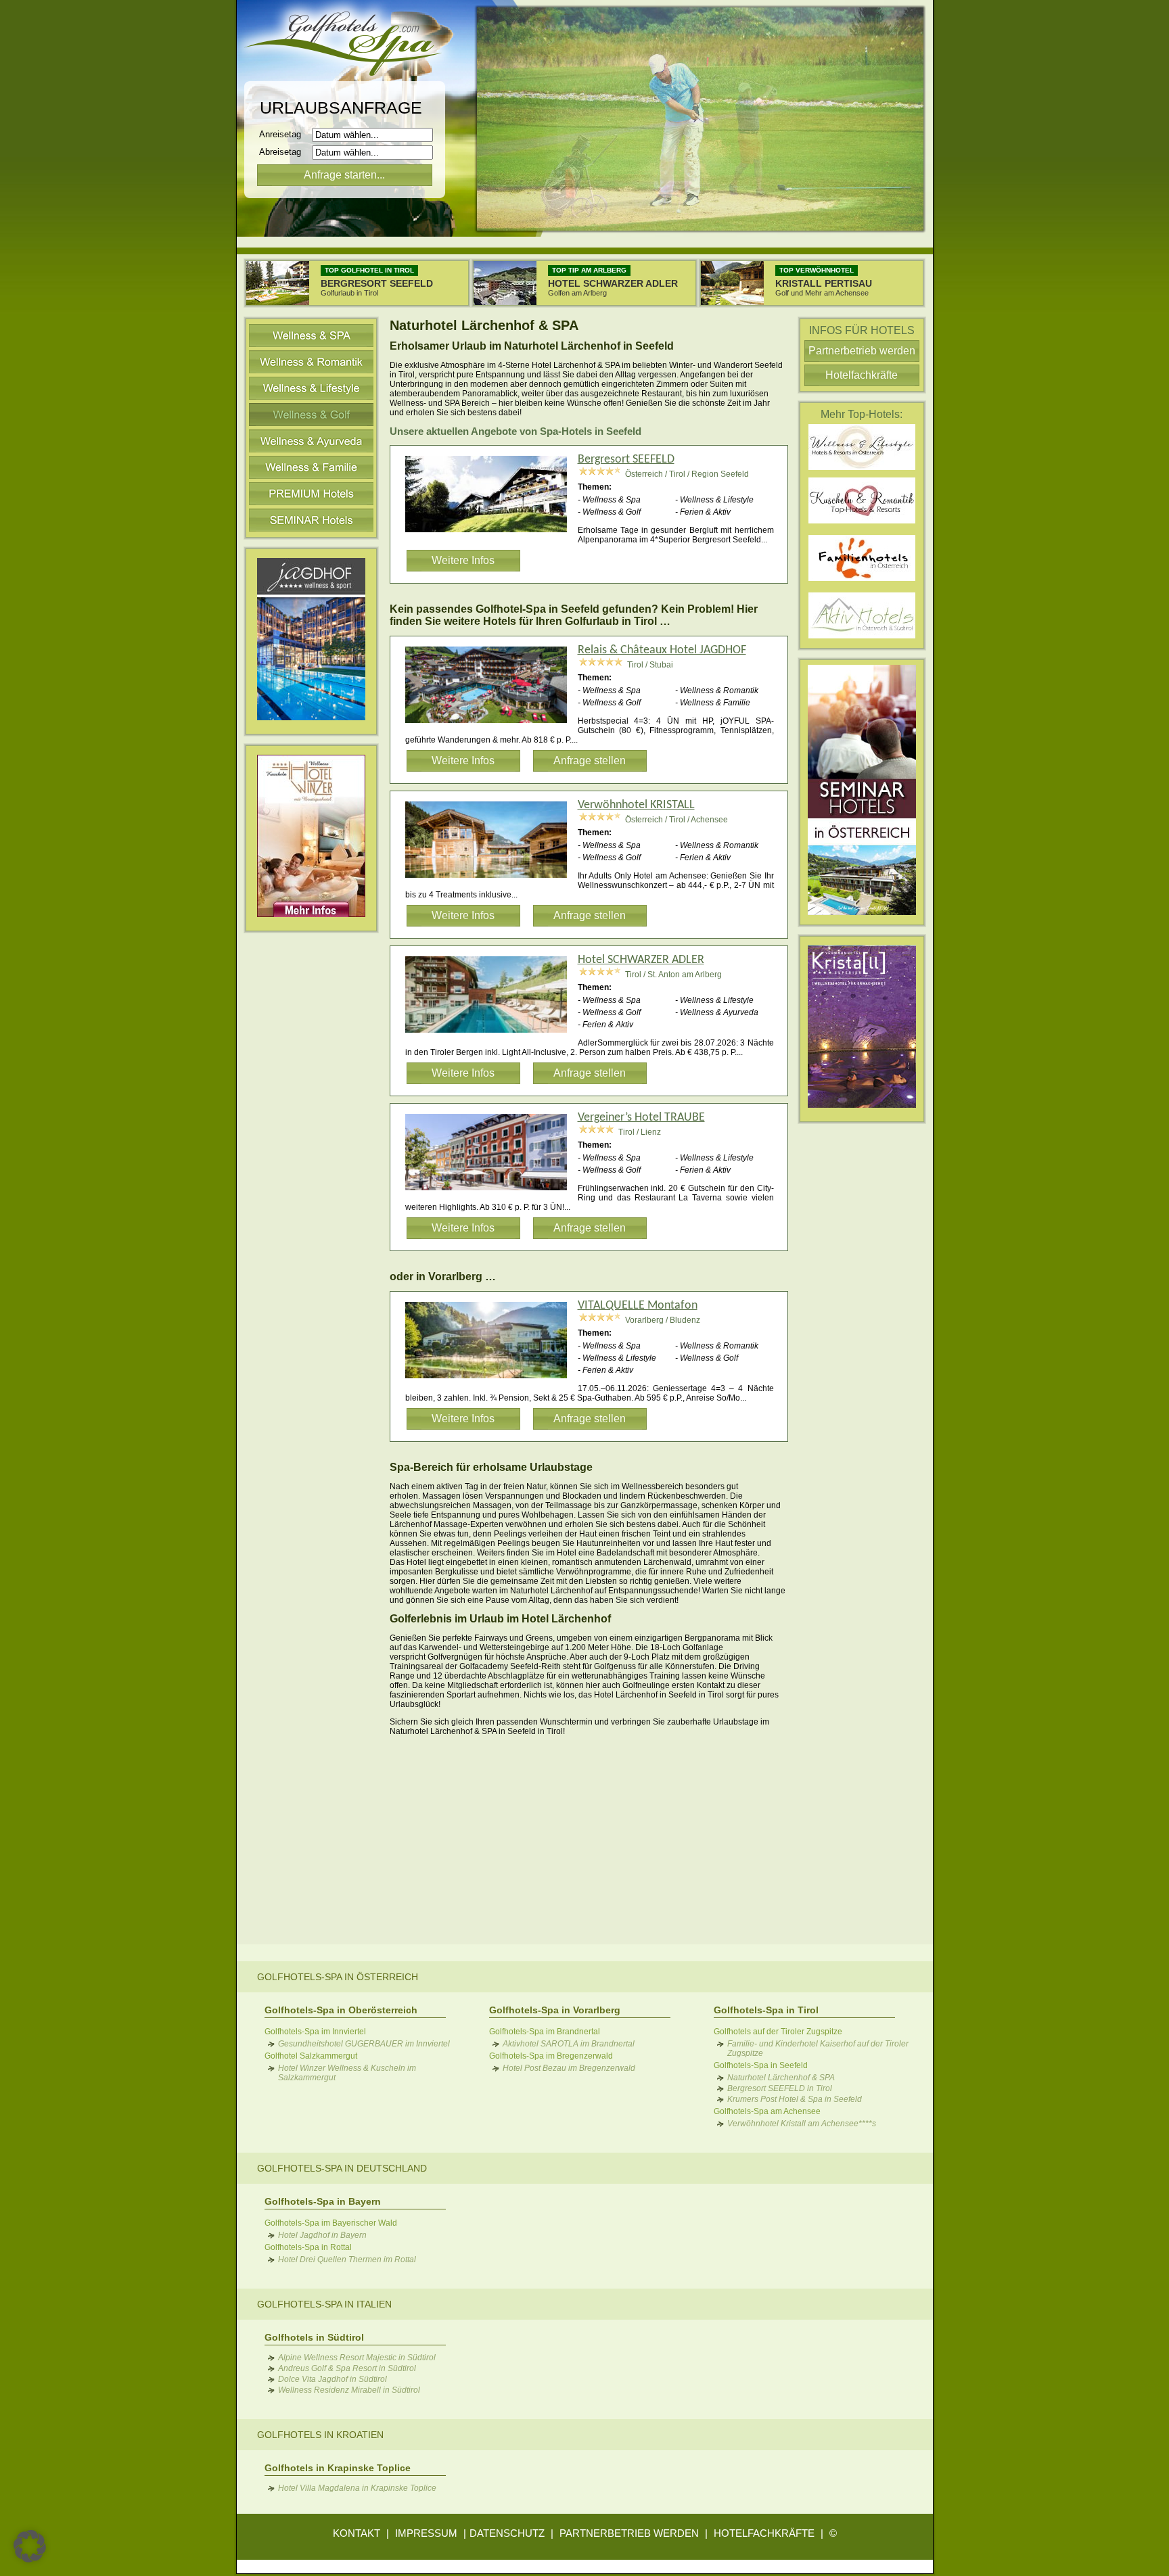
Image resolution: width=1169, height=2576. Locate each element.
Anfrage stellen (590, 760)
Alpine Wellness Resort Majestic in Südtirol (357, 2358)
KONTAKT (357, 2533)
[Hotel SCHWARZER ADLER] (491, 1035)
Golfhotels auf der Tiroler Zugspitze (778, 2032)
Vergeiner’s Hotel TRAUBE (641, 1118)
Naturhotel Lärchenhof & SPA (781, 2078)
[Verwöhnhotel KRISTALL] (491, 880)
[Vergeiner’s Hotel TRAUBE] (491, 1192)
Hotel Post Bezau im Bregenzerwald (569, 2068)
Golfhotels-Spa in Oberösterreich (341, 2010)
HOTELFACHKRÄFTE (764, 2533)
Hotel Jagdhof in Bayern (322, 2235)
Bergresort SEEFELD (626, 460)
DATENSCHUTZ (507, 2533)
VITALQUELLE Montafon (638, 1306)
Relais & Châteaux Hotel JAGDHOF (662, 650)
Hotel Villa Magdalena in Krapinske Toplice (357, 2488)
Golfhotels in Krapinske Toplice (338, 2468)
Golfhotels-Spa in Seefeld (761, 2065)
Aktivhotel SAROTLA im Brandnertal (569, 2044)
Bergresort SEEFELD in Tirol (780, 2088)
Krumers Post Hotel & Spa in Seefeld (795, 2099)
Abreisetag (284, 152)
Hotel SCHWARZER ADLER (641, 960)
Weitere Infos (463, 560)
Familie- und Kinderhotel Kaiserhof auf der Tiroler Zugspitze (818, 2048)
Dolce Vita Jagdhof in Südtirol (333, 2379)
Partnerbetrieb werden (862, 351)
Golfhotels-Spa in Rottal (308, 2247)
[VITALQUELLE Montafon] (491, 1380)
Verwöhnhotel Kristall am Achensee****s (802, 2124)
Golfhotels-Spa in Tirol (766, 2010)
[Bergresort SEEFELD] (491, 534)
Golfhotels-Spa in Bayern (323, 2201)
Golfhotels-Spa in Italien (324, 2304)
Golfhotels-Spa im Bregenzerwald (551, 2056)
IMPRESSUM (426, 2533)
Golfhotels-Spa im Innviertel (315, 2032)
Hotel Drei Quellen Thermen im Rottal (347, 2259)
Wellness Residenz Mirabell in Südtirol (349, 2390)
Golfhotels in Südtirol (314, 2337)
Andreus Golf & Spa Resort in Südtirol (347, 2368)
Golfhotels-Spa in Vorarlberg (555, 2010)
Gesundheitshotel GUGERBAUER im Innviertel (364, 2044)
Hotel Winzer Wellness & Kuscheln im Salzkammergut (347, 2073)
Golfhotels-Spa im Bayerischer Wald (331, 2223)
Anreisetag (284, 134)
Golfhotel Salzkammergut (311, 2056)
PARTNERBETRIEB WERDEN (629, 2533)
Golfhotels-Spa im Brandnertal (545, 2032)
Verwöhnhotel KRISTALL (636, 805)
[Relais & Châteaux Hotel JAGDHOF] (491, 725)
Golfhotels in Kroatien (320, 2435)
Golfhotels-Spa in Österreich (338, 1977)
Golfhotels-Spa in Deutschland (342, 2168)
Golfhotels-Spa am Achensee (767, 2111)
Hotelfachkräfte (862, 375)
